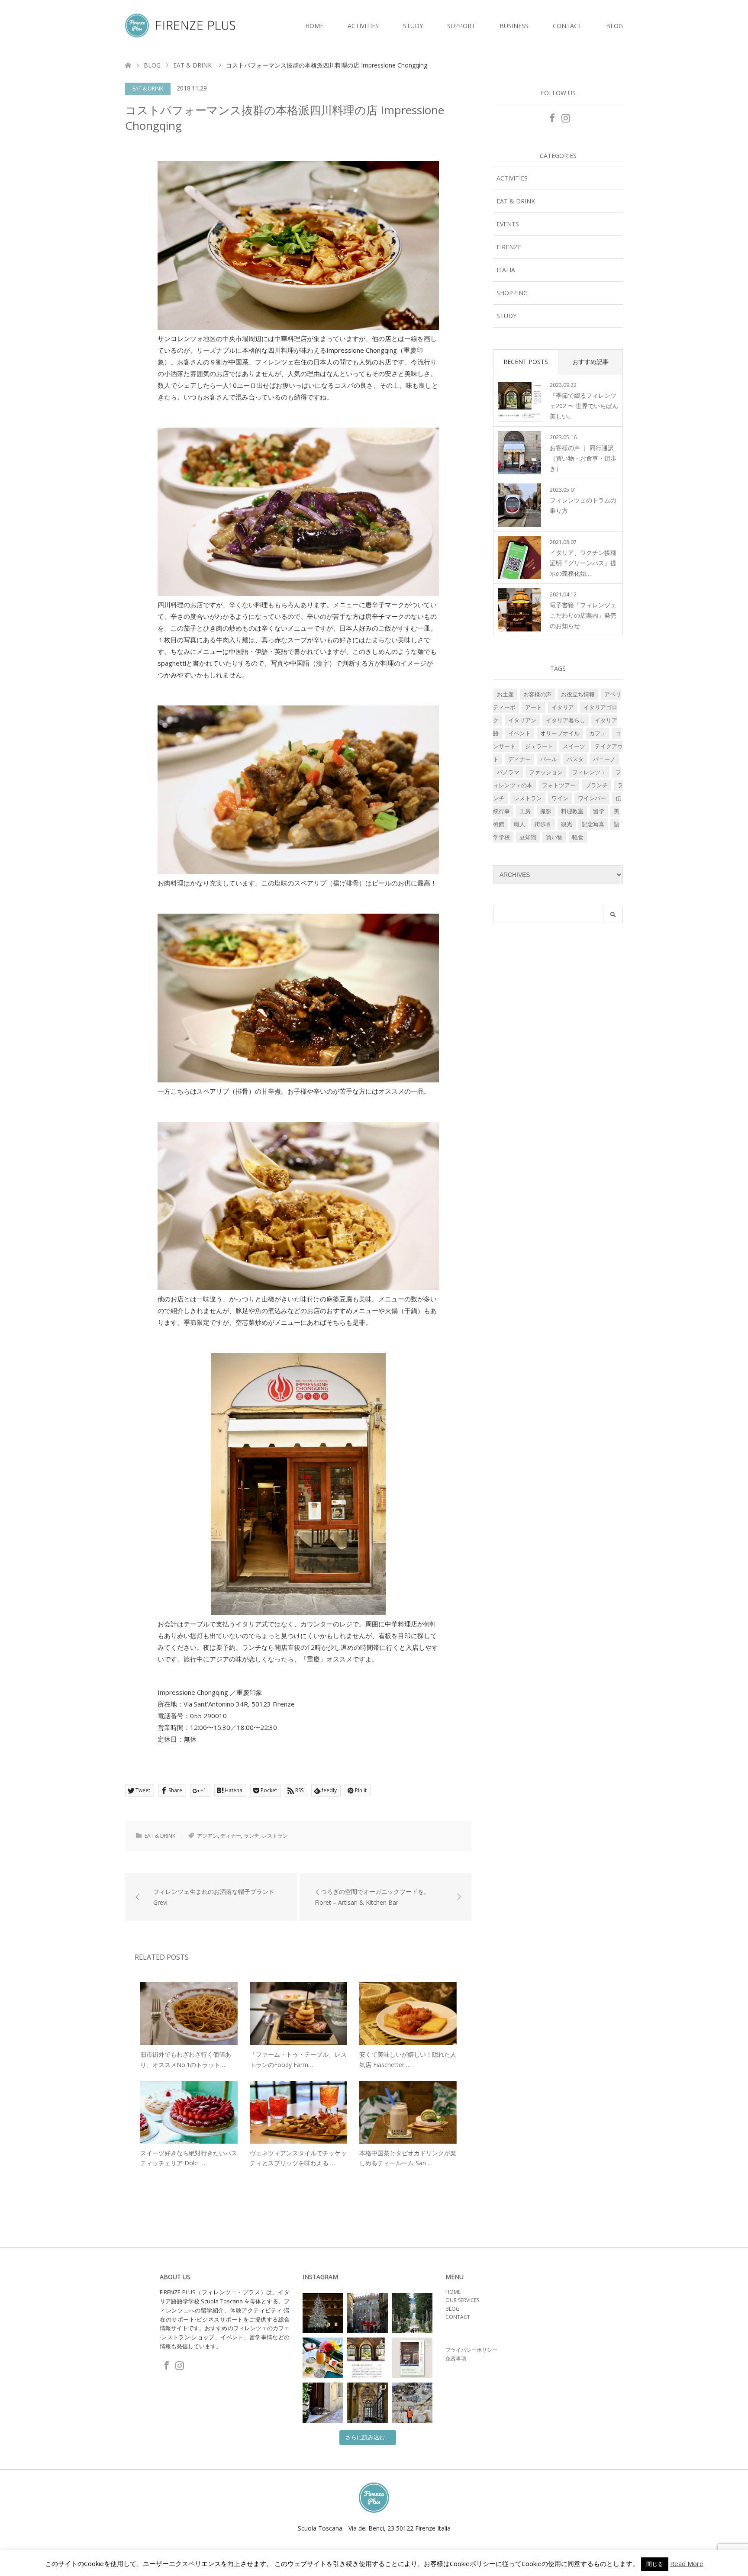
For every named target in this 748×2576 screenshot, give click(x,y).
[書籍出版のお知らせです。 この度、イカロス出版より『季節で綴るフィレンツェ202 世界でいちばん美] (412, 2358)
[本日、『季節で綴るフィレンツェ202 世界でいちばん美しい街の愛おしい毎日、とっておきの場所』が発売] (367, 2358)
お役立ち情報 (578, 694)
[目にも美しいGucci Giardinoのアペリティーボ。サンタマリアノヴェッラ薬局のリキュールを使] (323, 2358)
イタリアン (522, 720)
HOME (314, 26)
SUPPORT (461, 26)
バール (549, 759)
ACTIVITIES (363, 26)
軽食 (578, 837)
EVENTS (508, 224)
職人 (519, 824)
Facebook (551, 117)
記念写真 (593, 824)
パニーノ (604, 759)
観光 (567, 824)
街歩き (543, 824)
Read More (687, 2564)
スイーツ (574, 746)
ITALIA (506, 270)
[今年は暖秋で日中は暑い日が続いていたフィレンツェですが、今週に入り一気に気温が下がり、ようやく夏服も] (412, 2313)
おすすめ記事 (590, 362)
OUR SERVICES (462, 2300)
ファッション (546, 772)
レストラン (275, 1836)
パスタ (575, 759)
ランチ (251, 1836)
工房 (525, 811)
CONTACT (567, 26)
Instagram (565, 117)
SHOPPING (512, 293)
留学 (599, 811)
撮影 (546, 811)
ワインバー (592, 798)
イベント (519, 733)
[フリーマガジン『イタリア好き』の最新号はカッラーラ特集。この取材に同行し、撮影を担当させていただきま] (412, 2403)
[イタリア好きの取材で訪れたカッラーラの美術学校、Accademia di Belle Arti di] (367, 2403)
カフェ (598, 733)
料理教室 (572, 811)
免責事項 (456, 2359)
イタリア (563, 707)
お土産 (505, 694)
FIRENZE (509, 247)
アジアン (207, 1836)
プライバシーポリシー (471, 2350)
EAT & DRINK (148, 89)
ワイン (560, 798)
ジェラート (539, 746)
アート (534, 707)
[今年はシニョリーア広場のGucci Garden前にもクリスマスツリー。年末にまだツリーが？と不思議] (323, 2313)
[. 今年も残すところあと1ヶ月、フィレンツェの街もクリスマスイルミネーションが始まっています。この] (367, 2313)
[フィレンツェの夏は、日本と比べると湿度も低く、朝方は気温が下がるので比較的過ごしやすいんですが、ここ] (323, 2403)
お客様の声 (537, 694)
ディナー (231, 1836)
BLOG (614, 26)
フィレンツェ (589, 772)
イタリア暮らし (566, 720)
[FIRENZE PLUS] (235, 26)
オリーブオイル (560, 733)
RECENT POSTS (526, 362)
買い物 (554, 837)
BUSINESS (514, 26)
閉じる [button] (655, 2564)
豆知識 (528, 837)
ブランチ (596, 785)
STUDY (413, 26)
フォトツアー (559, 785)
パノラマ (508, 772)
